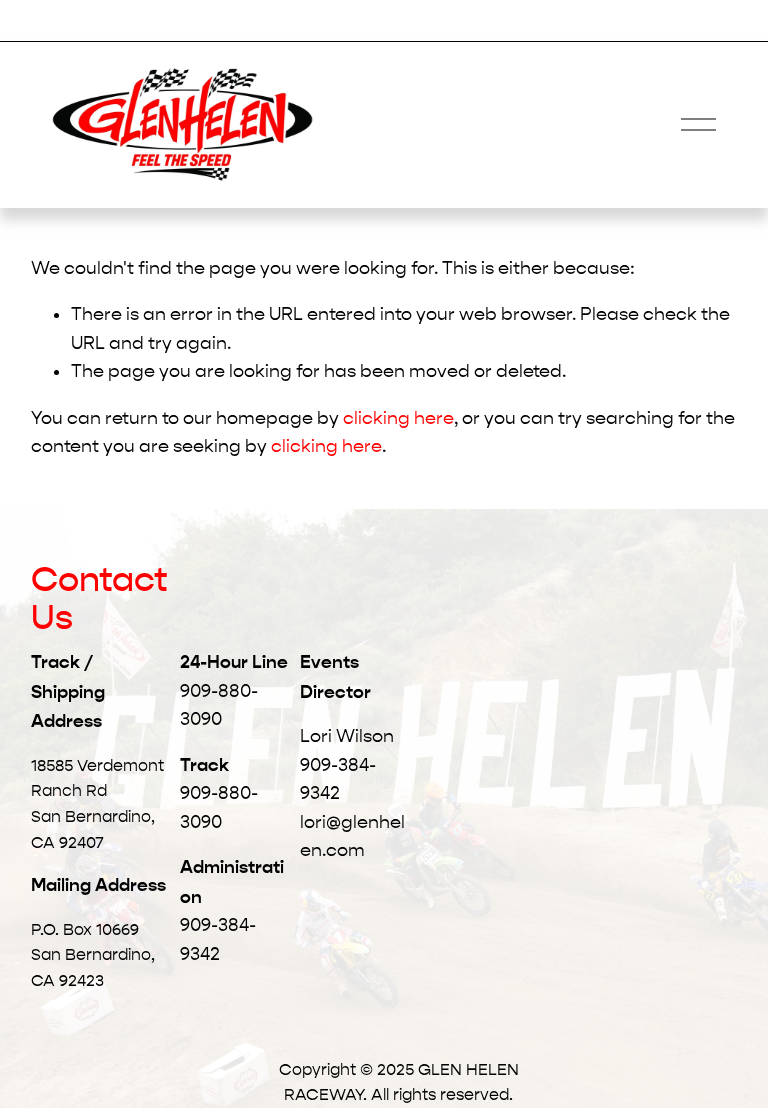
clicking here (398, 418)
